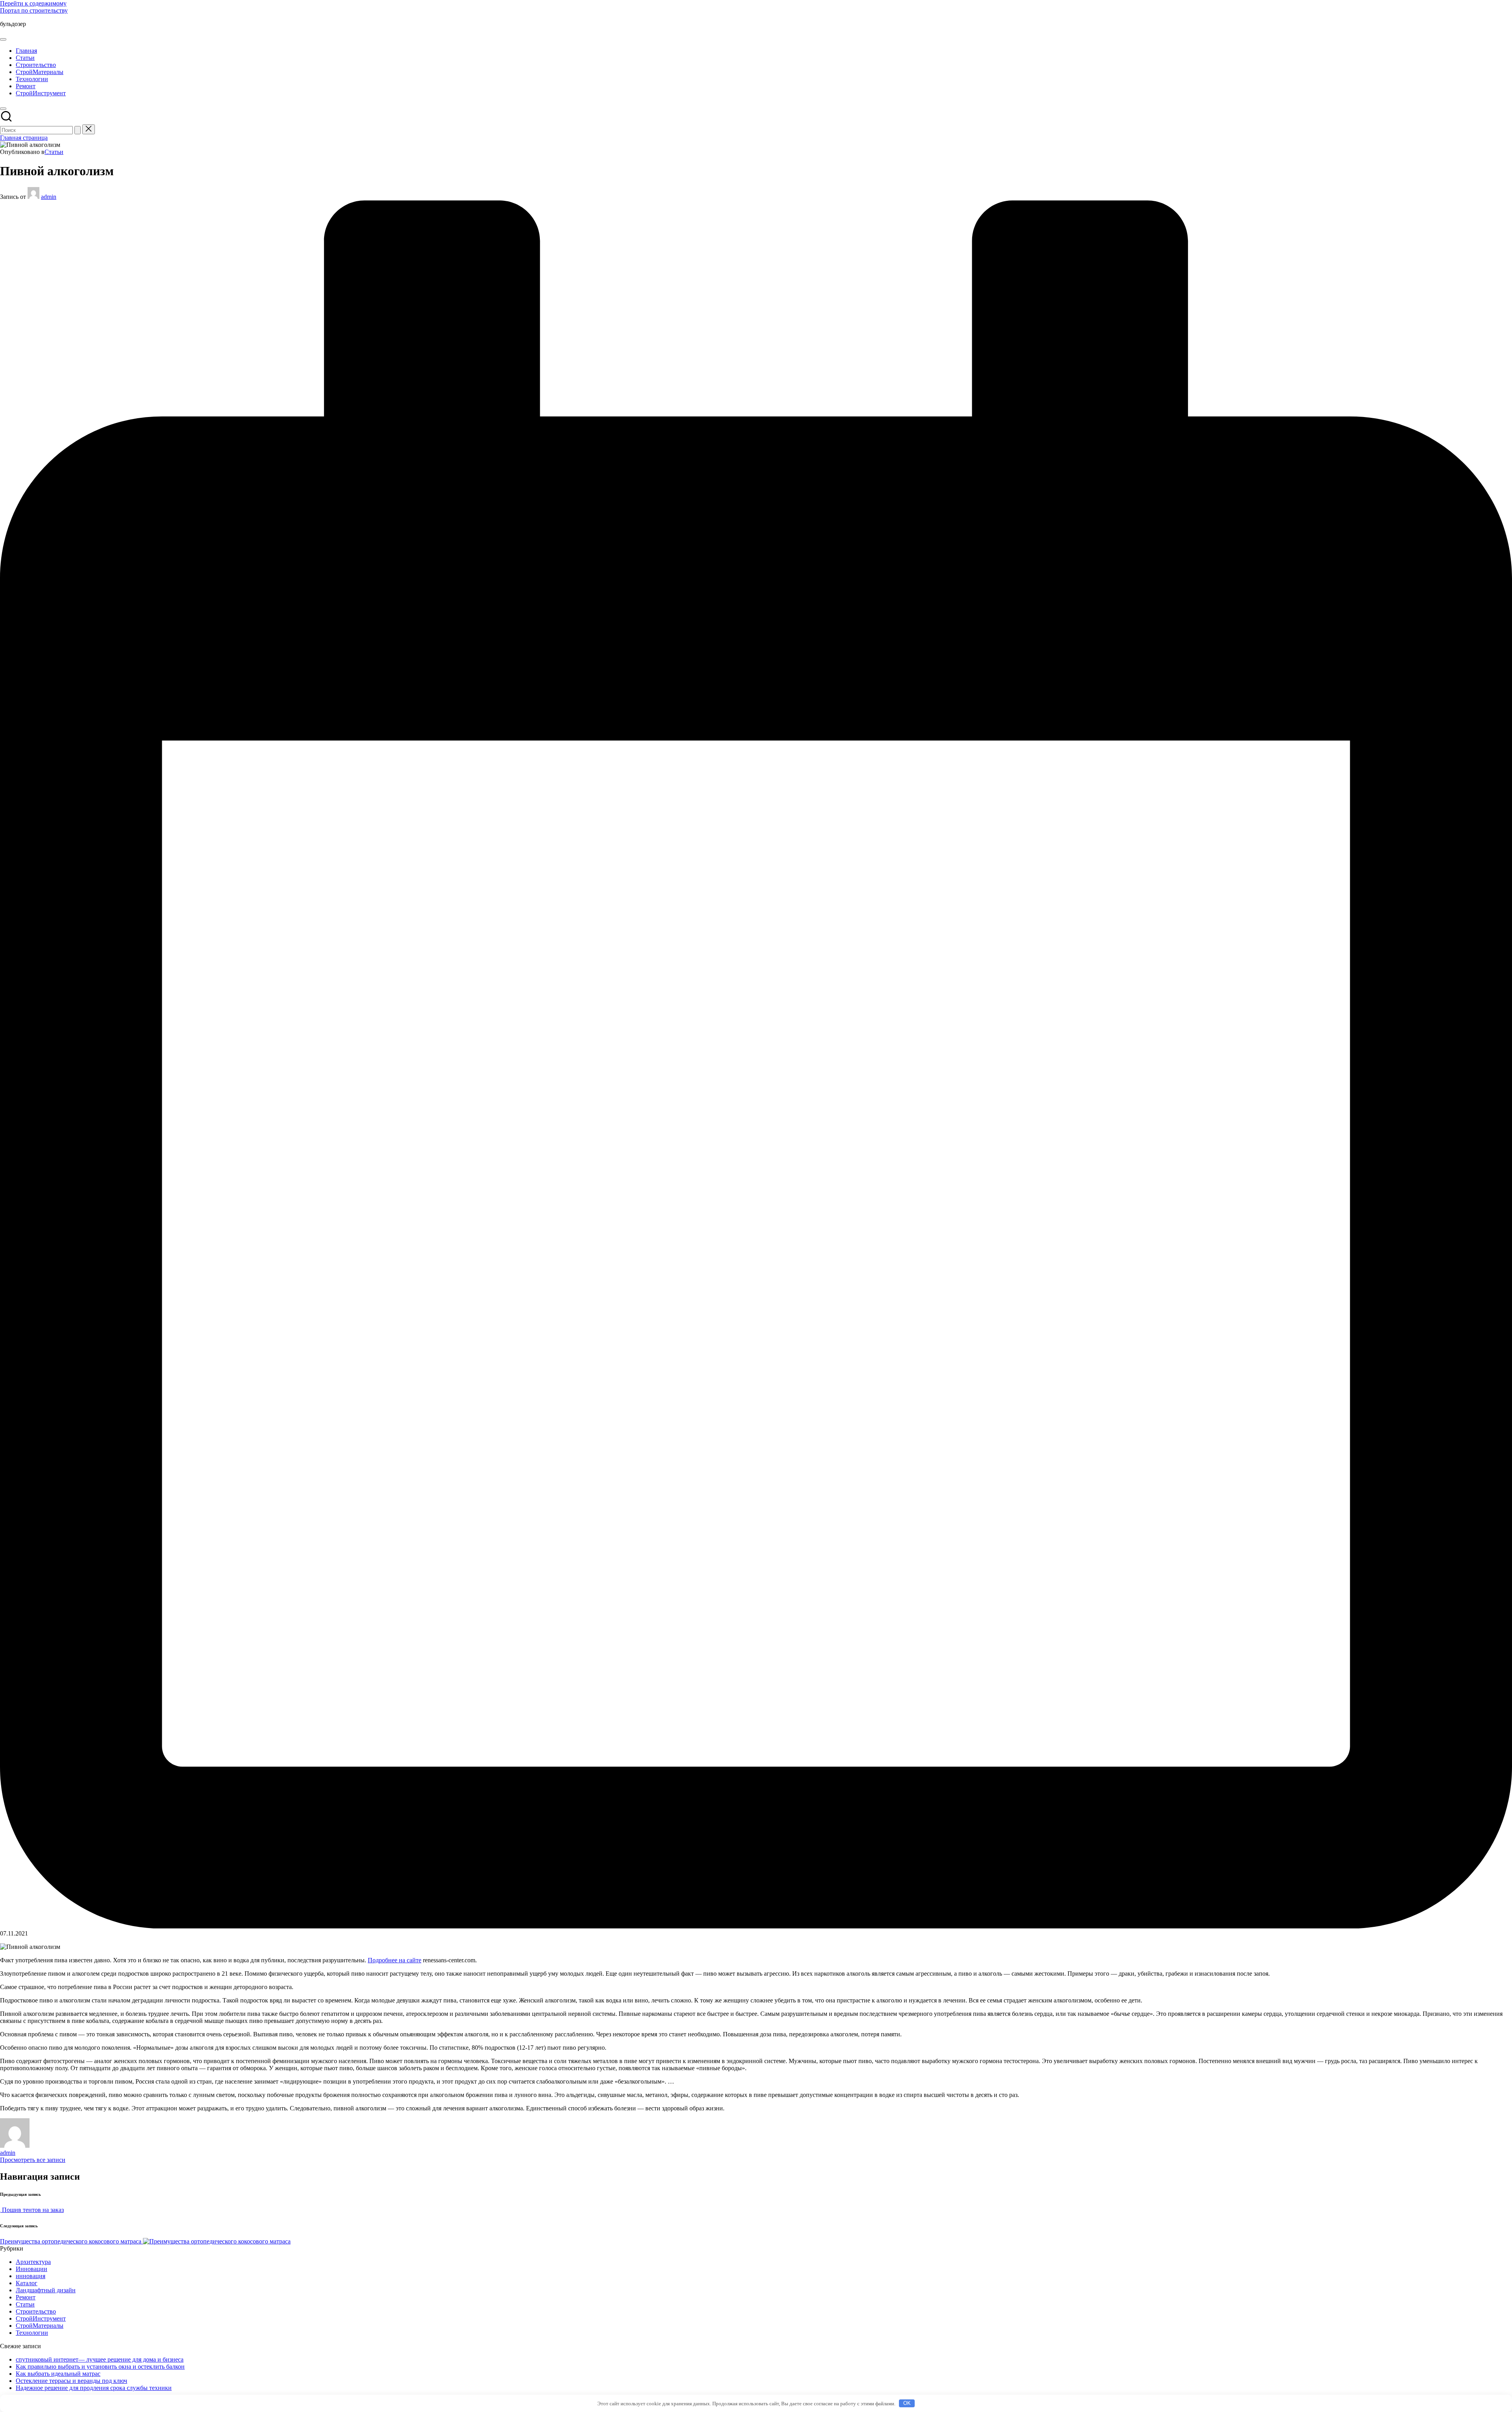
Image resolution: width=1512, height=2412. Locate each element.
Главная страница (24, 138)
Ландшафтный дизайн (46, 2290)
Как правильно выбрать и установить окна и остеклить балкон (100, 2367)
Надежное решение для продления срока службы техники (94, 2388)
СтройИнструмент (41, 2318)
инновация (31, 2276)
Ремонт (26, 2297)
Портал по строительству (34, 10)
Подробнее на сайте (395, 1960)
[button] (78, 130)
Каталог (27, 2283)
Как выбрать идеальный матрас (58, 2374)
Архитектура (33, 2262)
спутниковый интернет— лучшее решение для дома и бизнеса (100, 2359)
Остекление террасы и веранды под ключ (71, 2381)
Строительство (36, 2311)
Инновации (31, 2269)
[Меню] (3, 39)
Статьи (54, 152)
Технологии (32, 2333)
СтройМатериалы (40, 2326)
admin (8, 2153)
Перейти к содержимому (33, 3)
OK (907, 2403)
